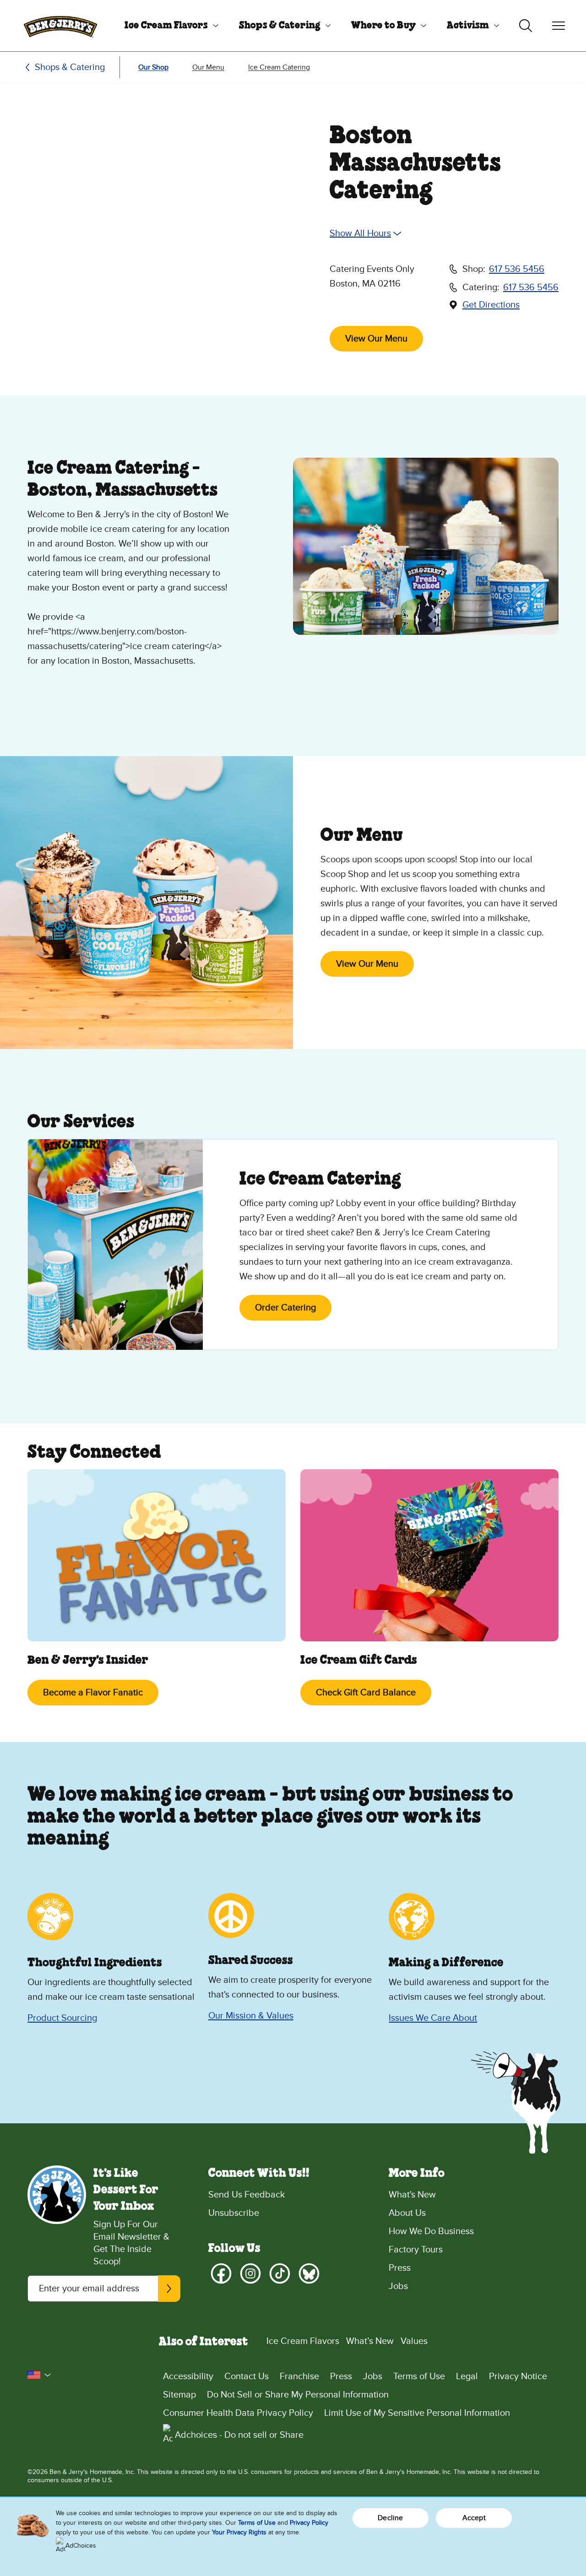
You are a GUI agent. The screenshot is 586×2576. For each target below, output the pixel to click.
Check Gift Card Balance (366, 1693)
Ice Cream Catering (279, 67)
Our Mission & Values (251, 2016)
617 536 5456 (517, 269)
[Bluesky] (309, 2273)
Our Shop (153, 67)
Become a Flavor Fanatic (93, 1693)
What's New (412, 2195)
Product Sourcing (62, 2018)
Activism (468, 26)
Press (400, 2268)
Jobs (398, 2286)
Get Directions (491, 305)
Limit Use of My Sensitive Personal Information (417, 2413)
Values (414, 2341)
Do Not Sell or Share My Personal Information (298, 2395)
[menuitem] (168, 26)
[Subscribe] (169, 2289)
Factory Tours (416, 2250)
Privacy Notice (518, 2376)
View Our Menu (376, 339)
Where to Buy (383, 26)
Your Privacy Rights (239, 2532)
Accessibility (188, 2376)
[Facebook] (221, 2273)
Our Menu (208, 67)
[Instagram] (250, 2273)
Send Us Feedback (247, 2195)
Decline (390, 2518)
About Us (407, 2213)
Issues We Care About (433, 2018)
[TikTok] (280, 2273)
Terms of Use (419, 2376)
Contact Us (247, 2376)
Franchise (299, 2376)
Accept (474, 2518)
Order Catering (285, 1308)
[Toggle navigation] (559, 26)
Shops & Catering (280, 26)
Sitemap (179, 2395)
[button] (39, 2375)
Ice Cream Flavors (166, 26)
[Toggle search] (526, 26)
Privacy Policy (309, 2523)
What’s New (370, 2341)
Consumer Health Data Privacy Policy (238, 2413)
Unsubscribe (234, 2213)
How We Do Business (431, 2231)
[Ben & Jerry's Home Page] (60, 26)
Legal (467, 2376)
